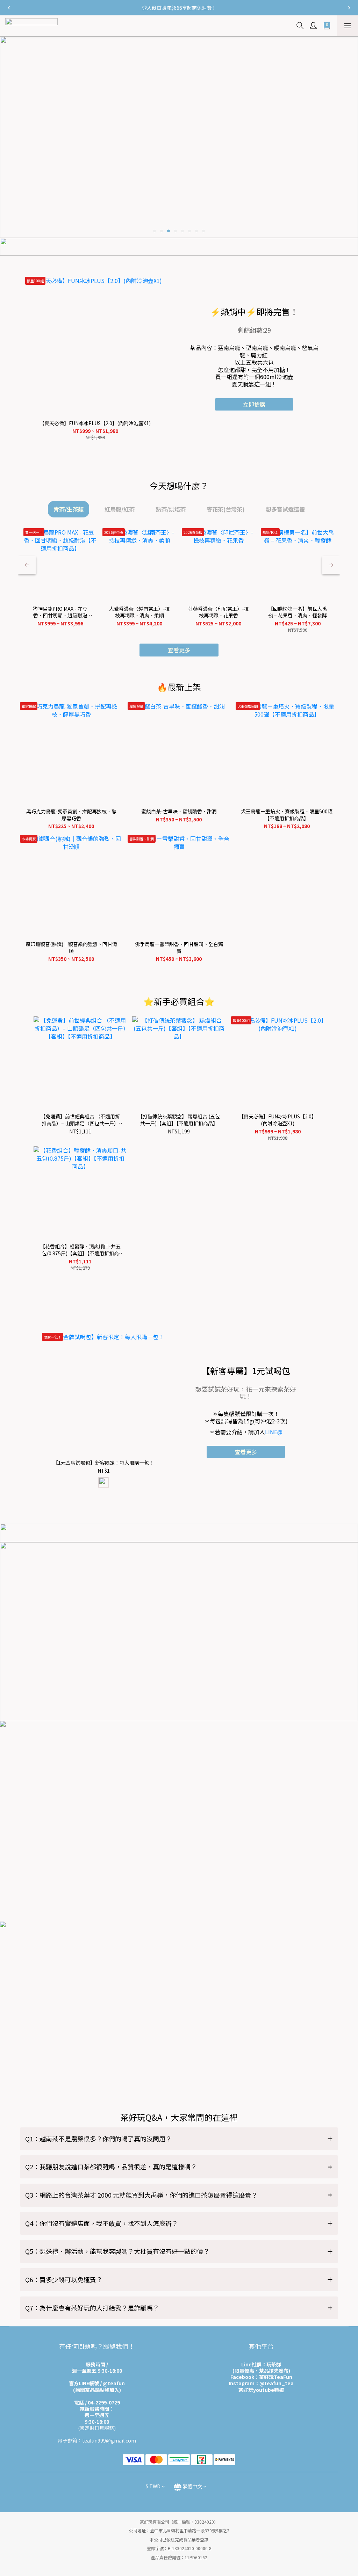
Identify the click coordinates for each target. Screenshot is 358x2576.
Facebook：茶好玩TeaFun (261, 2377)
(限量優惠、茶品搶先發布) (261, 2371)
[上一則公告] (9, 8)
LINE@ (274, 1432)
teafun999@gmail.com (109, 2440)
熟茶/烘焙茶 (171, 509)
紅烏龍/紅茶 (120, 509)
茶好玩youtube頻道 (261, 2390)
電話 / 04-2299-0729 (97, 2402)
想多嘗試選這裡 (285, 509)
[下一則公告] (349, 8)
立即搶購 (254, 404)
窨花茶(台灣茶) (226, 509)
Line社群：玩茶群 (261, 2364)
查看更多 (246, 1452)
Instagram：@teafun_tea (261, 2383)
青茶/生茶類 (69, 509)
